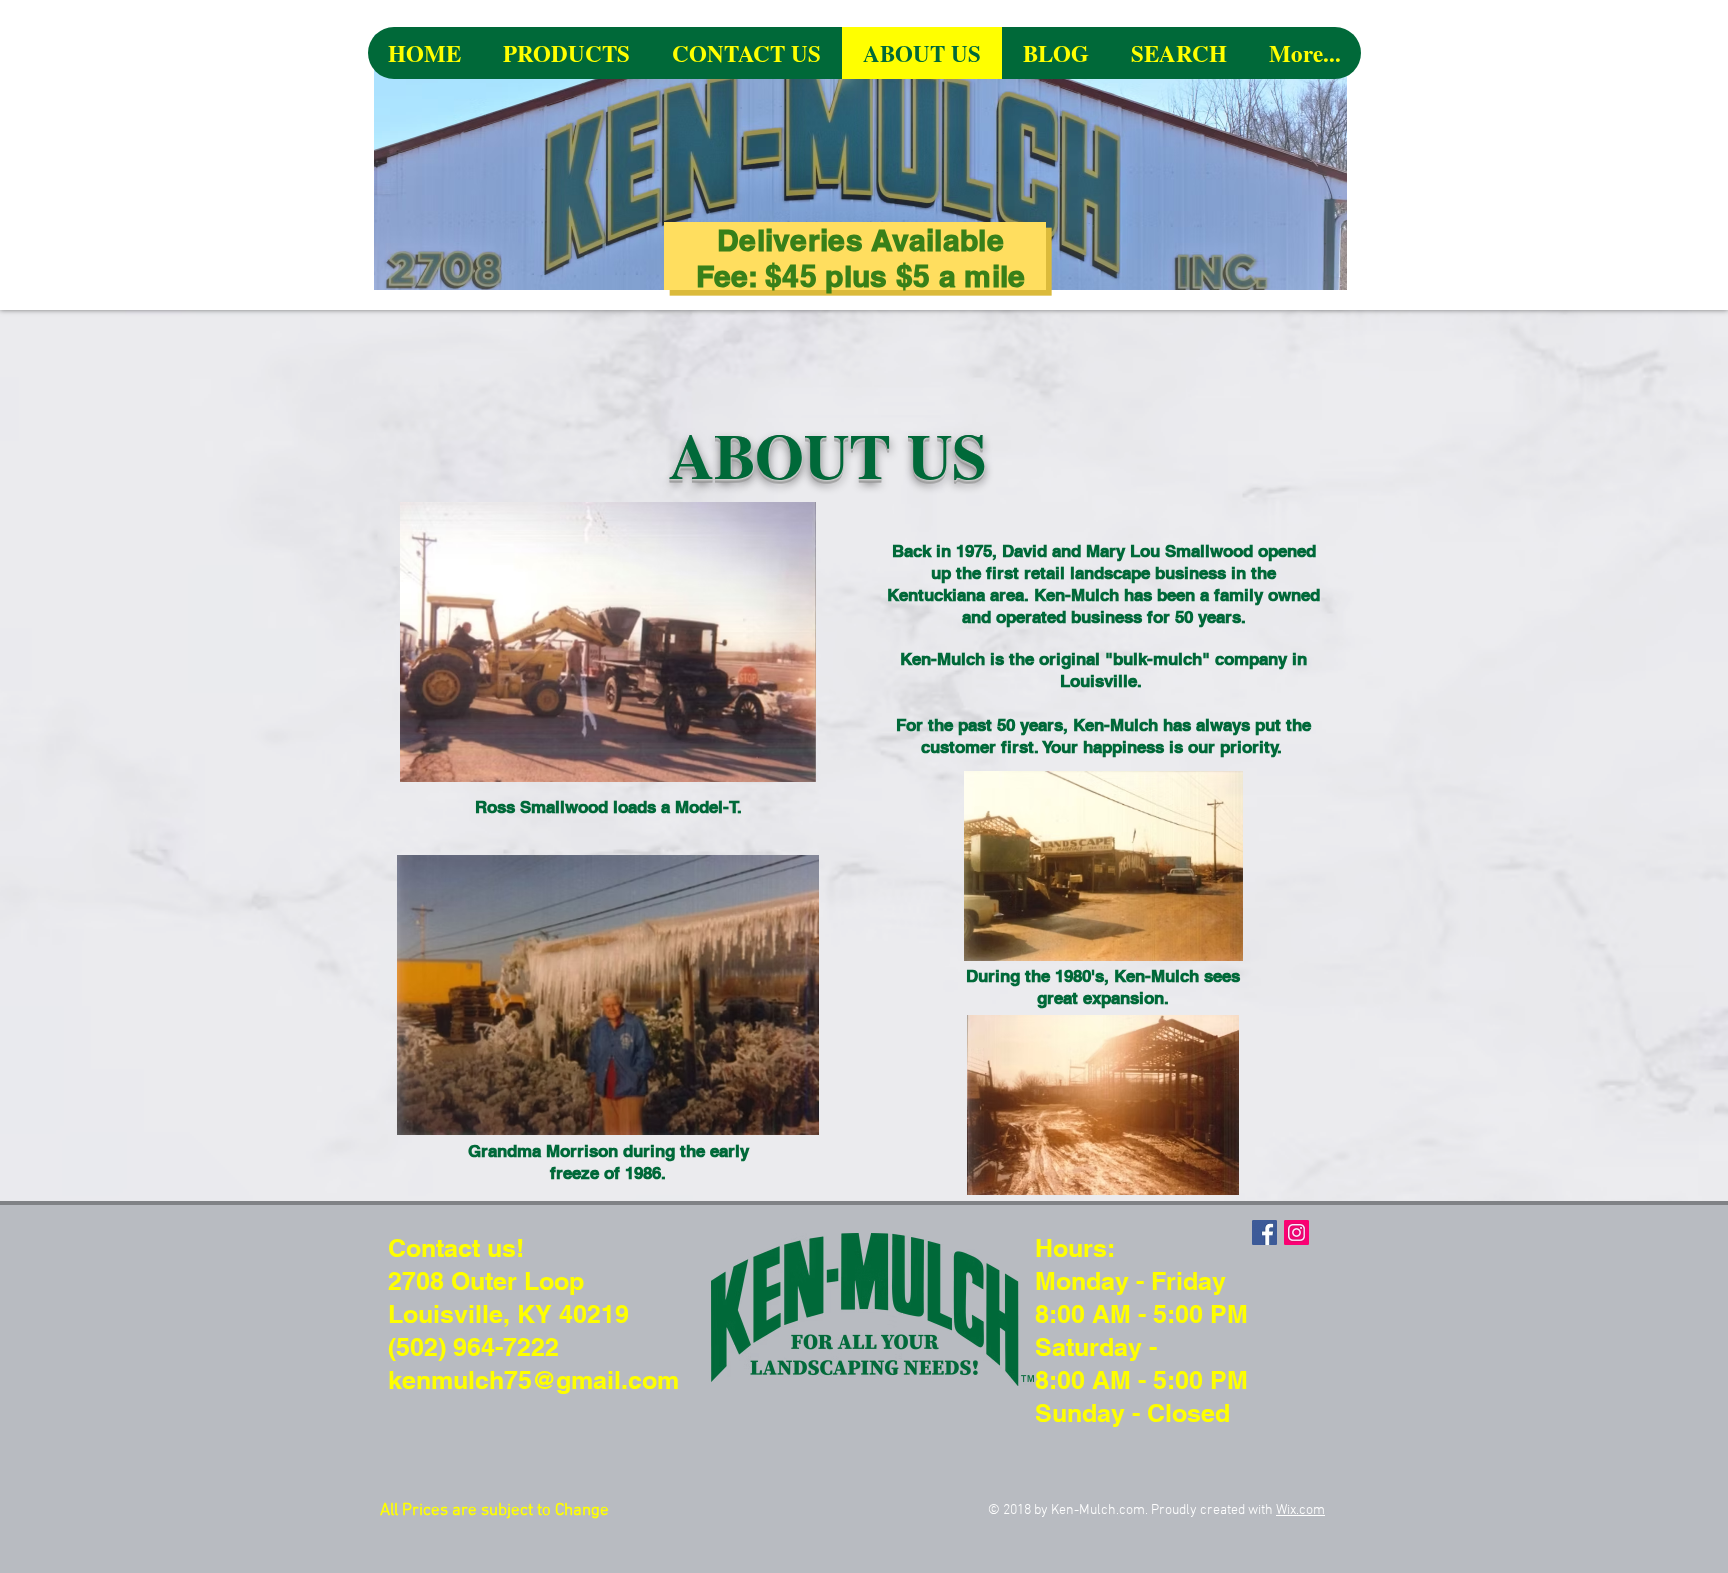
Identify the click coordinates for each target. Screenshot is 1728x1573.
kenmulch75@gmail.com (533, 1380)
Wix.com (1300, 1510)
